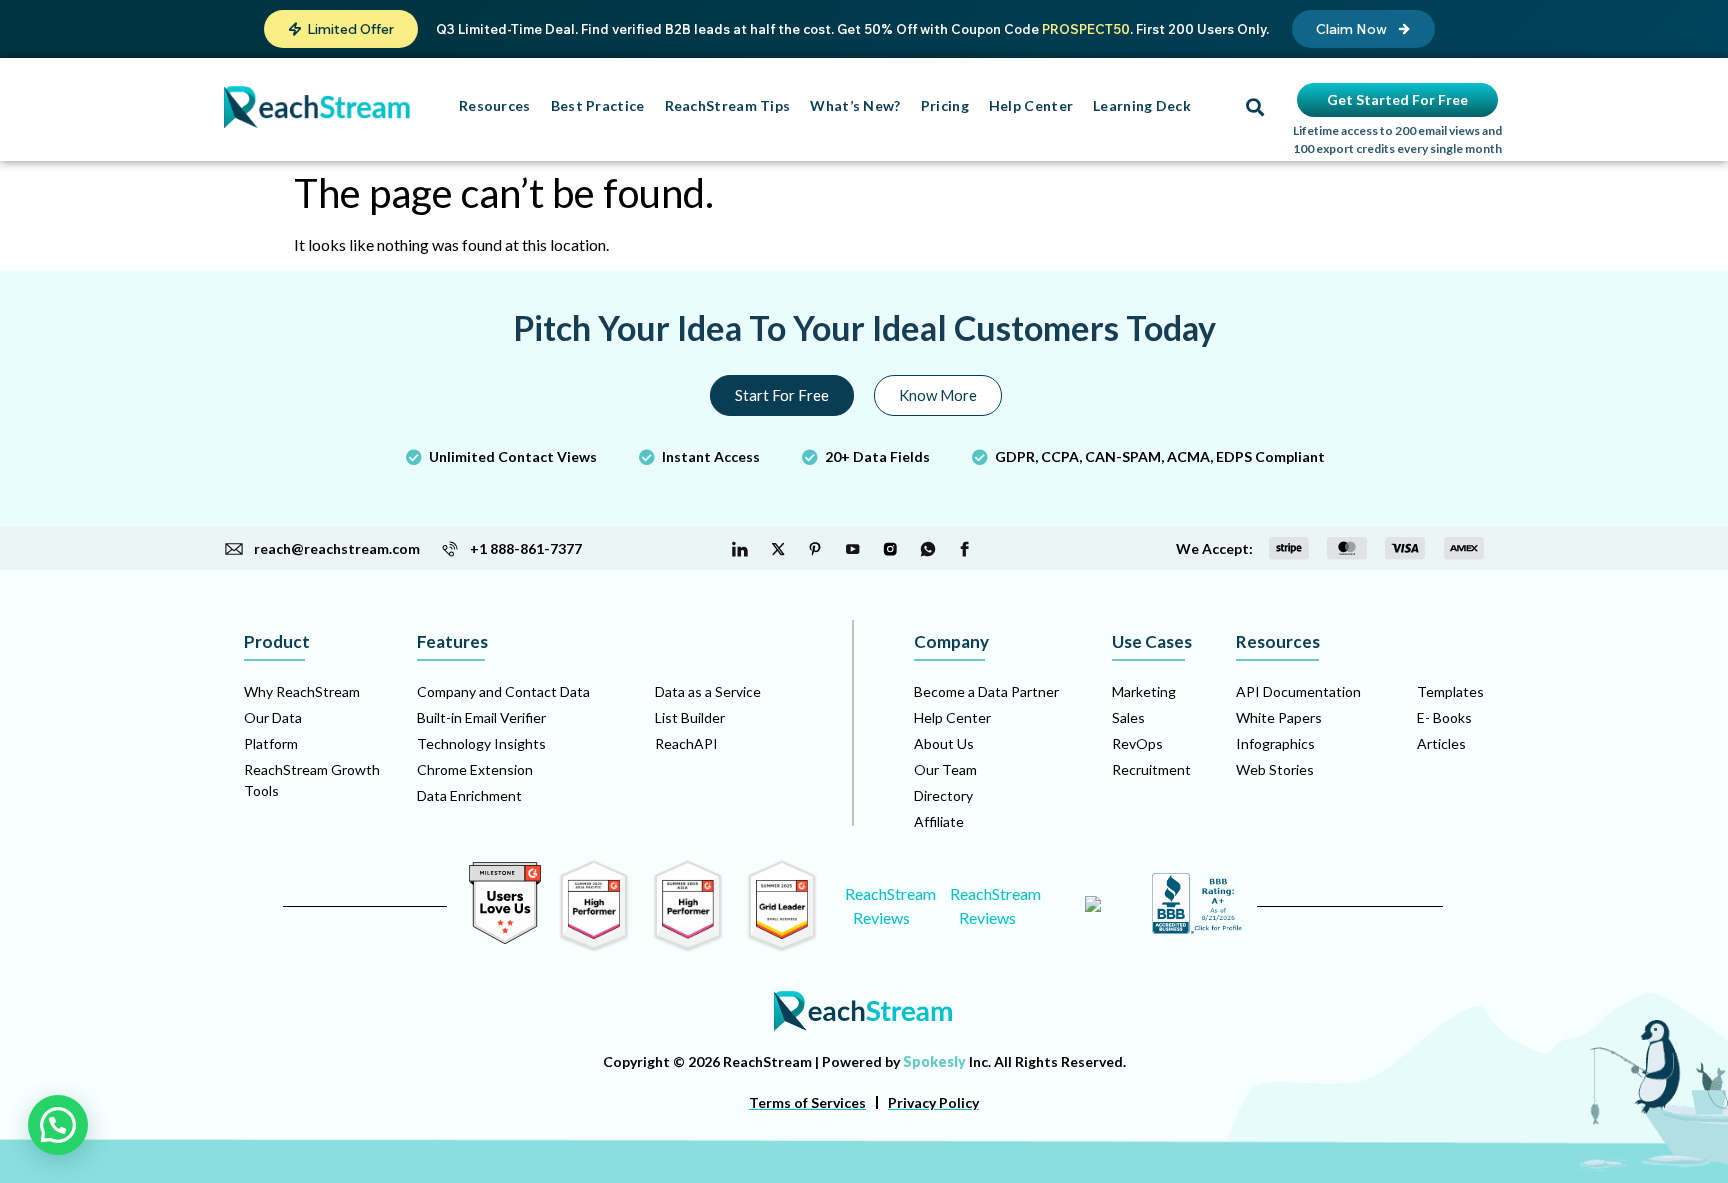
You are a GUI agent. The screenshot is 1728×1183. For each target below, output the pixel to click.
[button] (341, 29)
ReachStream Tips (728, 105)
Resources (495, 105)
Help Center (1031, 105)
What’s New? (855, 105)
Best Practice (598, 105)
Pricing (945, 105)
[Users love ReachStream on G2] (505, 938)
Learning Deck (1142, 105)
